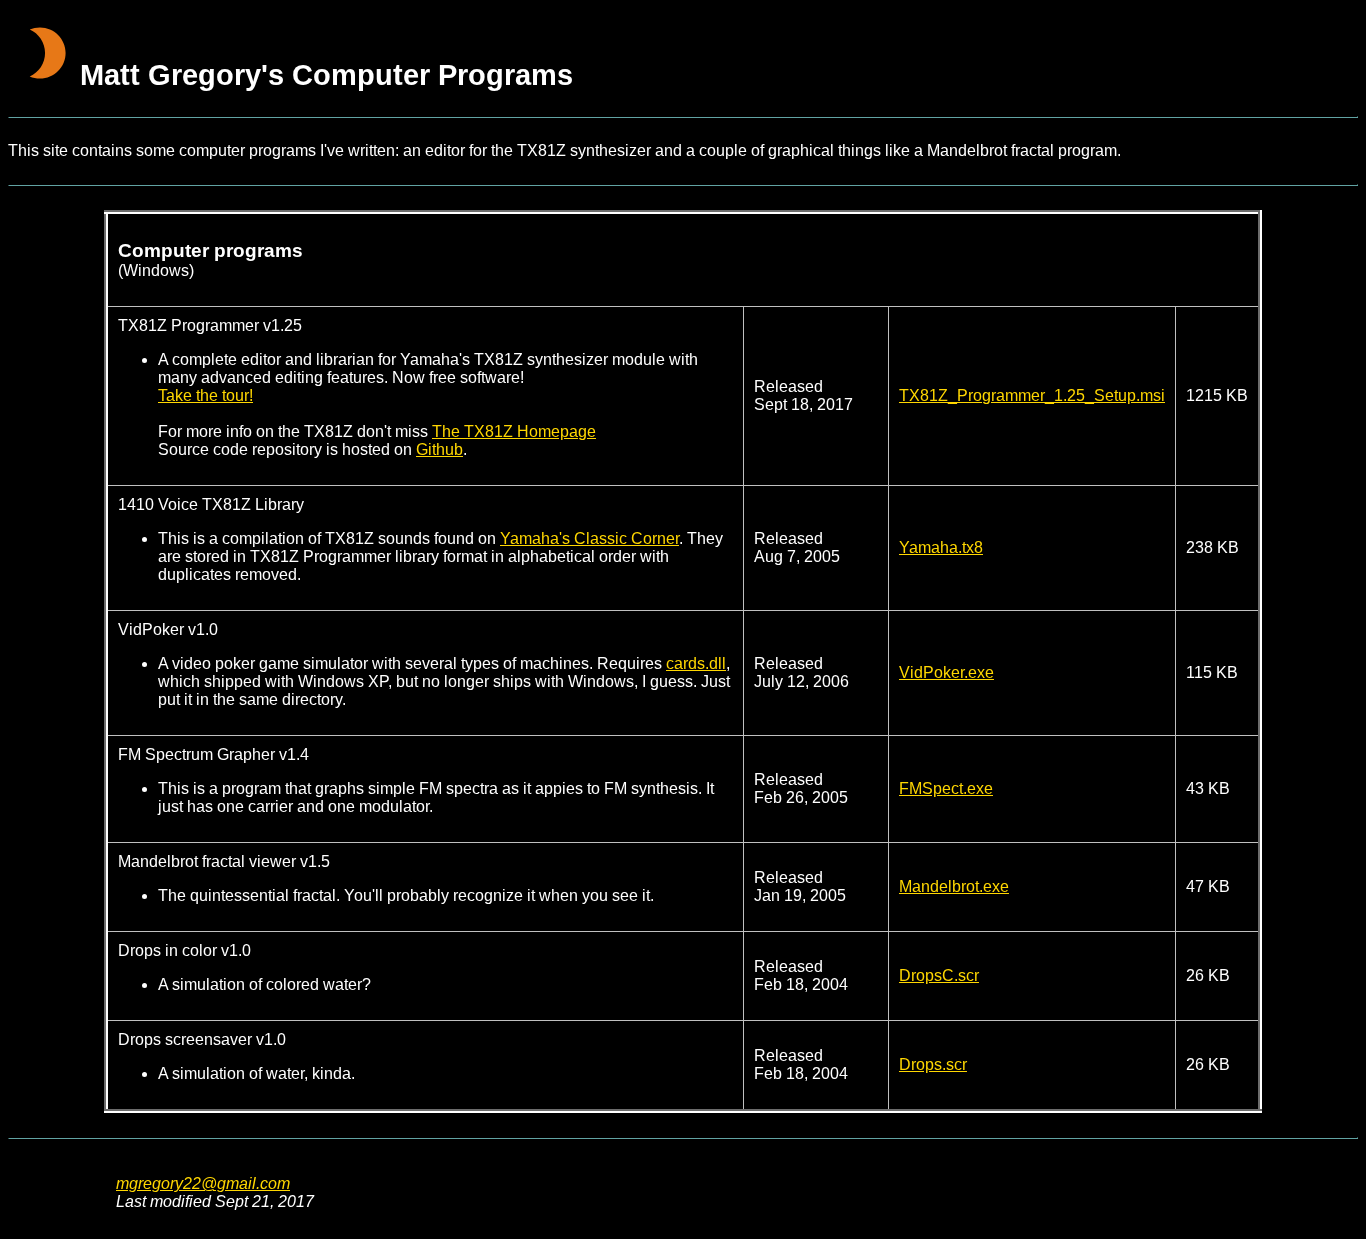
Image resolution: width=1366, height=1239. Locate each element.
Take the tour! (205, 395)
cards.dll (696, 663)
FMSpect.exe (946, 788)
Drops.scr (933, 1064)
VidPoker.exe (946, 672)
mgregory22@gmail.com (203, 1183)
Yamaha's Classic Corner (589, 538)
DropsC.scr (939, 975)
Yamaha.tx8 (941, 547)
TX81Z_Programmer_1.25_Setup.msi (1032, 395)
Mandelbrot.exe (954, 886)
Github (439, 449)
